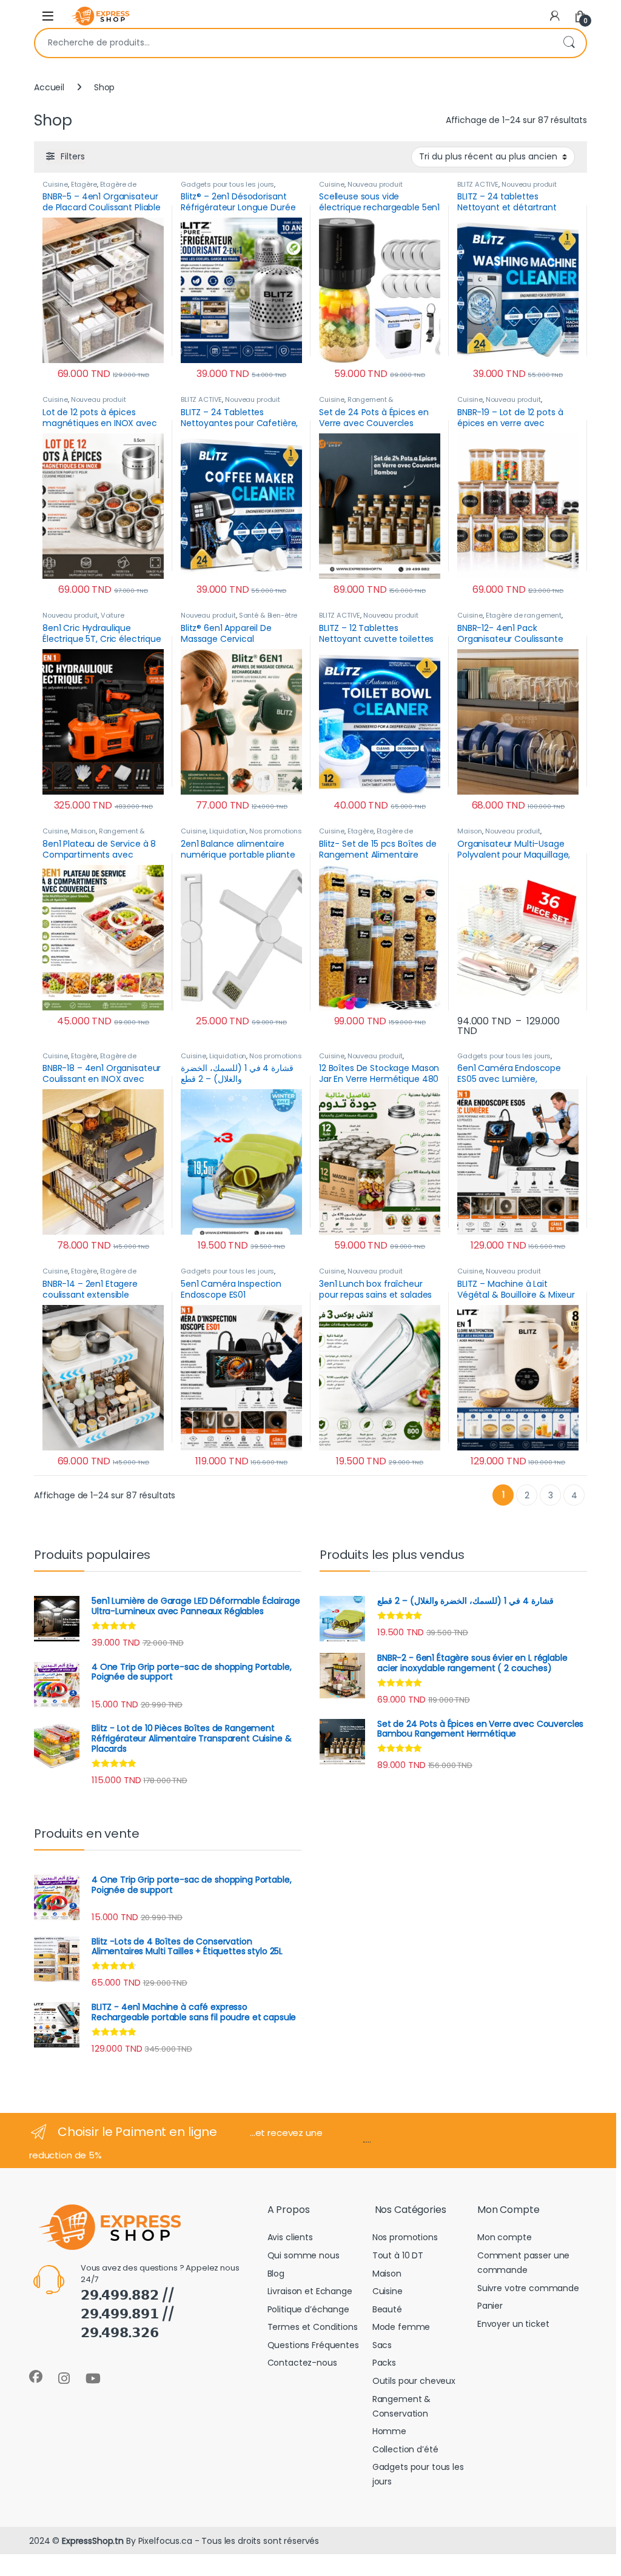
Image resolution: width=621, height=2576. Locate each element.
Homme (389, 2431)
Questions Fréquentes (313, 2345)
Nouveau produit (375, 184)
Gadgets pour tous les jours (227, 184)
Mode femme (401, 2327)
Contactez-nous (302, 2363)
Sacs (382, 2345)
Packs (384, 2363)
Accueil (49, 87)
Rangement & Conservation (356, 403)
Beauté (387, 2309)
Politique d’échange (308, 2309)
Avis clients (290, 2237)
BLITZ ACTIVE (478, 184)
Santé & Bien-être (268, 615)
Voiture (112, 615)
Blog (276, 2274)
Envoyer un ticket (513, 2324)
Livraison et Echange (310, 2291)
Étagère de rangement (524, 615)
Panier (490, 2306)
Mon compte (505, 2237)
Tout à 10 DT (398, 2255)
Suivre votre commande (528, 2288)
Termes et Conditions (313, 2327)
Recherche (569, 43)
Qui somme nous (304, 2255)
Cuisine (55, 184)
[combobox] (294, 43)
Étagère (84, 184)
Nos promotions (276, 831)
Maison (83, 831)
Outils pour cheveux (414, 2381)
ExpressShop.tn (93, 2541)
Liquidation (228, 831)
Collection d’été (405, 2449)
